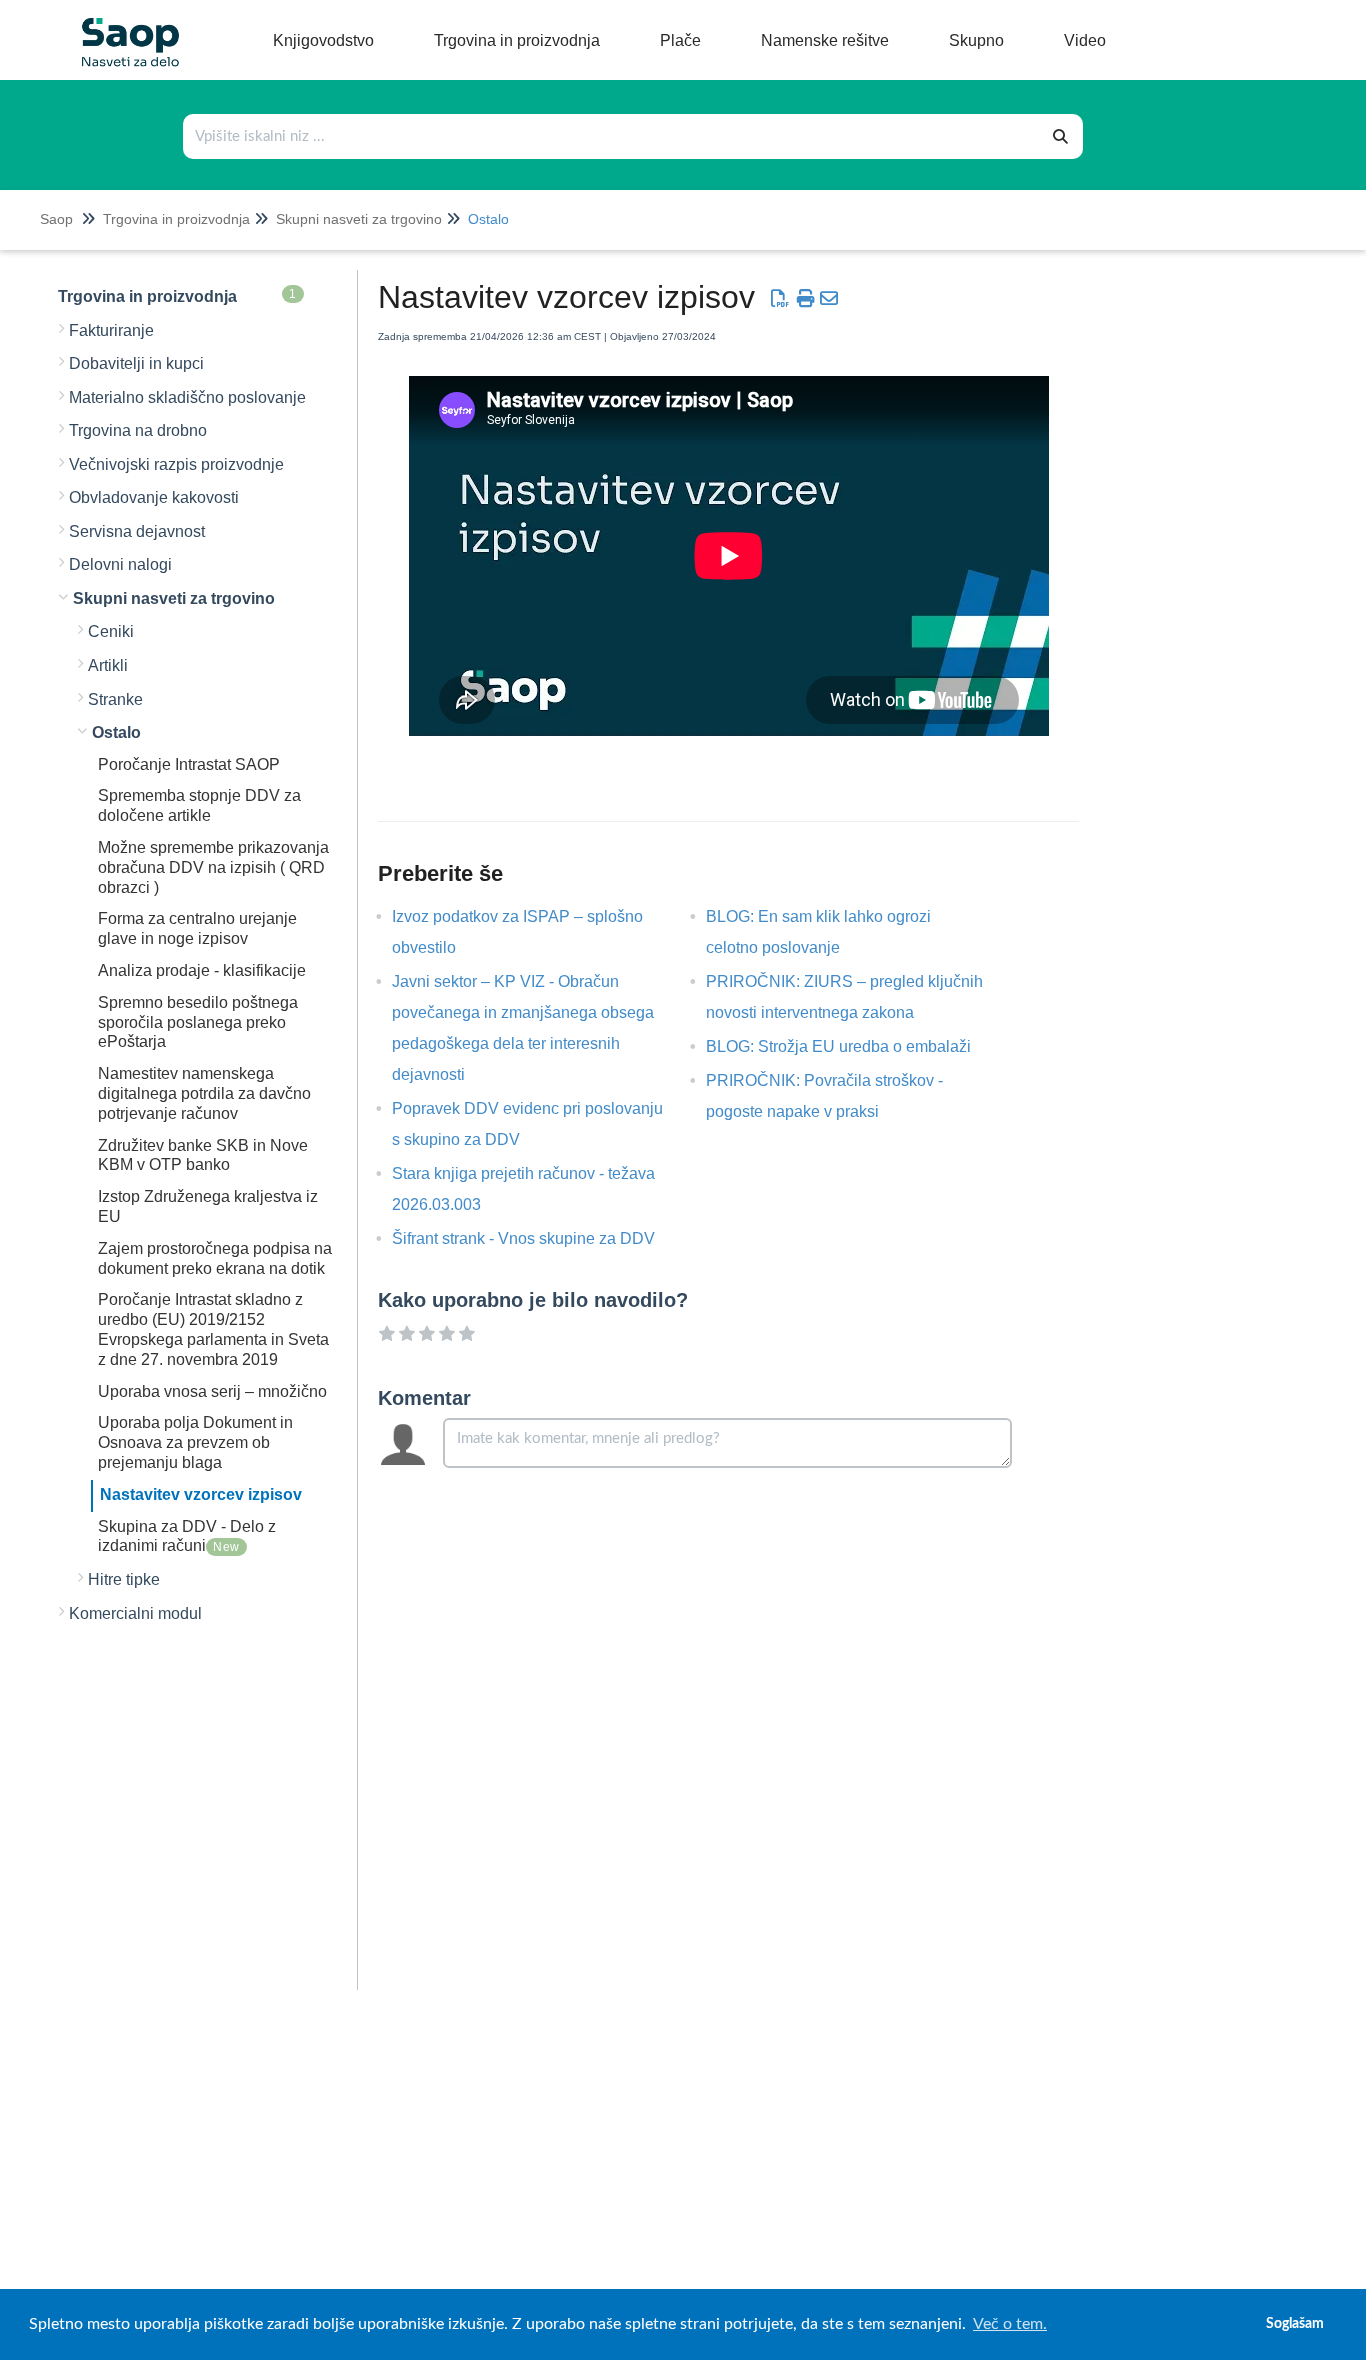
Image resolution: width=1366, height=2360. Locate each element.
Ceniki (111, 631)
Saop (56, 219)
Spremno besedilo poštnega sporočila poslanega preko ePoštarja (198, 1022)
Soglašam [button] (1295, 2323)
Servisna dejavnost (137, 531)
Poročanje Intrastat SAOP (189, 764)
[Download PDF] (780, 299)
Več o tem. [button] (1010, 2324)
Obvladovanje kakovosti (154, 497)
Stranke (115, 699)
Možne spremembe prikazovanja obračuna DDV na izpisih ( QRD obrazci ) (213, 867)
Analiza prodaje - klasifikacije (202, 970)
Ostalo (488, 219)
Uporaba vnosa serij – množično (212, 1391)
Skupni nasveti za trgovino (359, 219)
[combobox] (612, 136)
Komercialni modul (135, 1613)
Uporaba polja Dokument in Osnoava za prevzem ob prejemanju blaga (195, 1442)
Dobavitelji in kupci (136, 363)
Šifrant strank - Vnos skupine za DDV (538, 1238)
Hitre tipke (124, 1579)
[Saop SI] (123, 26)
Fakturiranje (111, 330)
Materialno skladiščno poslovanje (187, 397)
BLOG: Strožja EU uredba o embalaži (853, 1046)
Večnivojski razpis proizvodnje (176, 464)
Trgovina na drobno (138, 430)
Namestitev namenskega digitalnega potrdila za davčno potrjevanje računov (204, 1093)
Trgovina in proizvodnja (176, 219)
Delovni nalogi (120, 564)
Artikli (108, 665)
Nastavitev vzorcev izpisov (201, 1494)
